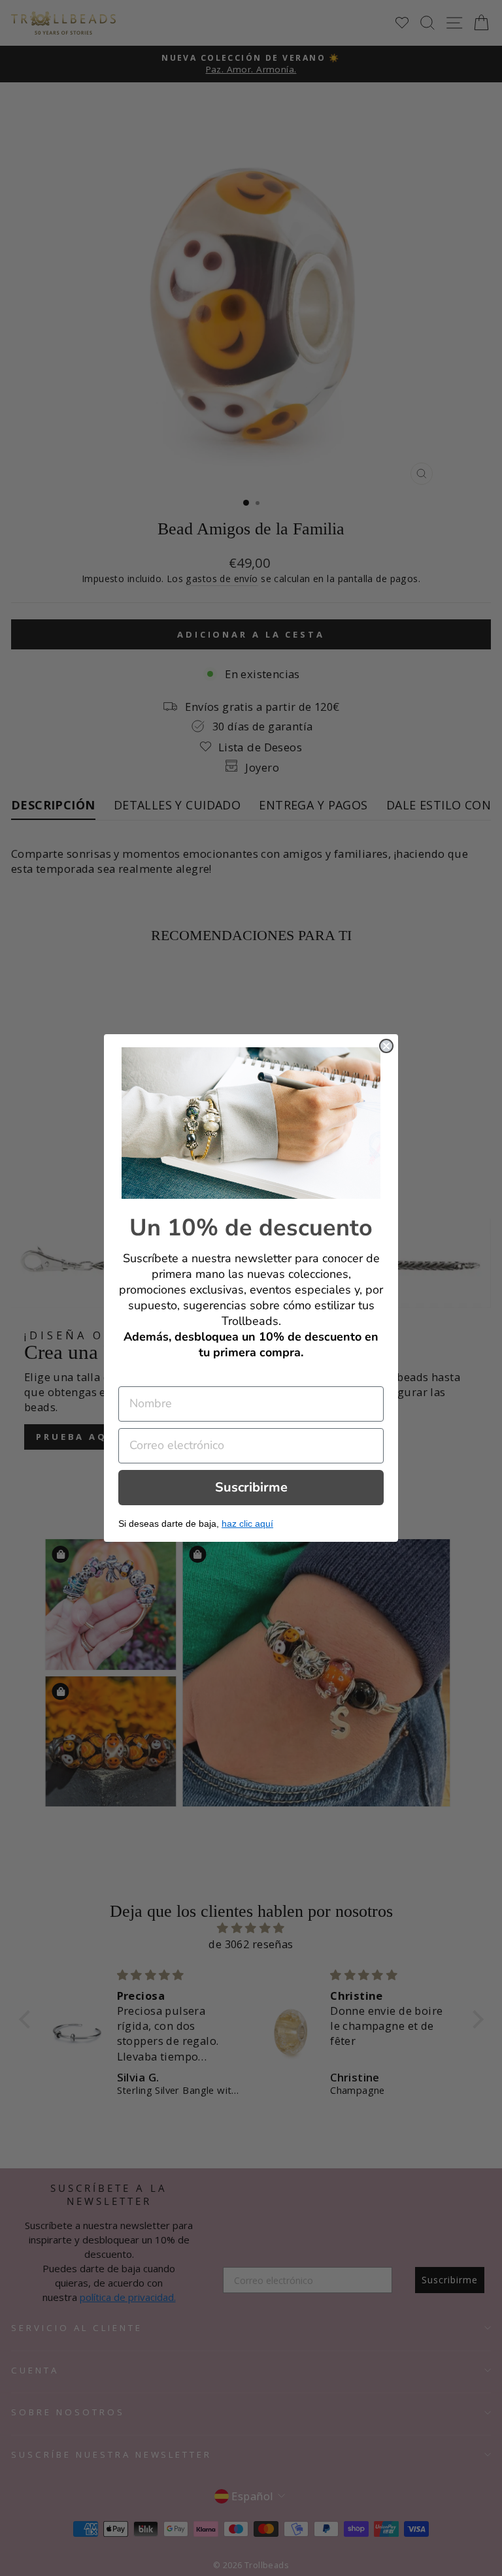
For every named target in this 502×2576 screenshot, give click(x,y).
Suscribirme (251, 1487)
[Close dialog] (386, 1046)
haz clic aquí (247, 1524)
